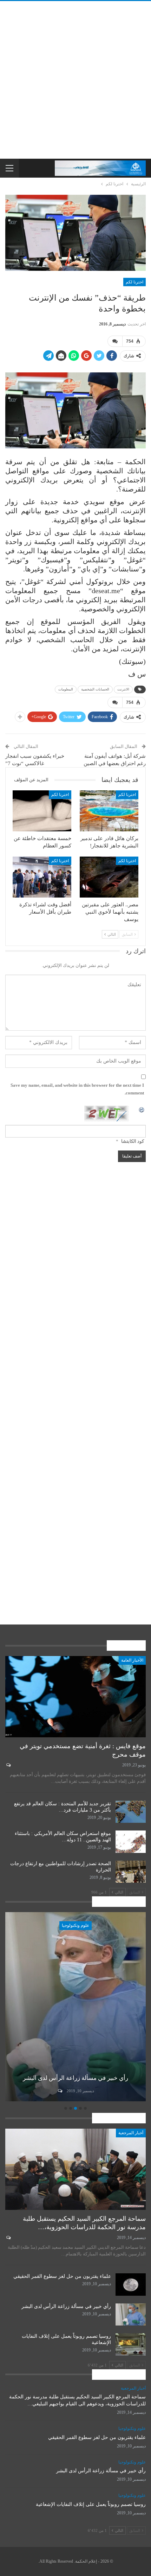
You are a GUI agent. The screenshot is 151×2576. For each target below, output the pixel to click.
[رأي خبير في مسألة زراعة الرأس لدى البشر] (131, 2315)
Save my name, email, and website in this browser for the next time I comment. (77, 1089)
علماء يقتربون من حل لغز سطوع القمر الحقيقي (62, 2276)
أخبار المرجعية (131, 2133)
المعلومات (66, 689)
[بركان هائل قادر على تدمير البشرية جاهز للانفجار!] (109, 811)
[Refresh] (142, 1109)
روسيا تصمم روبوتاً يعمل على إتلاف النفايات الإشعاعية (91, 2504)
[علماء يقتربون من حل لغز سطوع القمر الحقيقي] (131, 2285)
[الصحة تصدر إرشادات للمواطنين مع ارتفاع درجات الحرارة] (131, 1872)
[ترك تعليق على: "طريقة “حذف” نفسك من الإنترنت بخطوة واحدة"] (115, 341)
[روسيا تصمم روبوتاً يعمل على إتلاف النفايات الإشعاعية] (74, 2007)
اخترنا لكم (134, 282)
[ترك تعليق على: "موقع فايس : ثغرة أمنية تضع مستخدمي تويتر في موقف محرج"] (8, 1765)
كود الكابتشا (133, 1141)
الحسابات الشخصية (95, 689)
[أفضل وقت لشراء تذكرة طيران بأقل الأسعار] (42, 877)
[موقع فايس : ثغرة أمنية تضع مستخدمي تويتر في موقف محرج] (75, 1697)
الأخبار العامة (132, 1660)
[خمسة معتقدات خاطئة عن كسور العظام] (42, 811)
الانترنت (123, 689)
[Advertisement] (75, 80)
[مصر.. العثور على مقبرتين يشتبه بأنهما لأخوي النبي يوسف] (109, 877)
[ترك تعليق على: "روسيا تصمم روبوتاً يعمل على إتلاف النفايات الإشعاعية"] (58, 2091)
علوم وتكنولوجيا (74, 1925)
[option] (74, 2008)
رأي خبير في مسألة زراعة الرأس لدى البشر (66, 2306)
